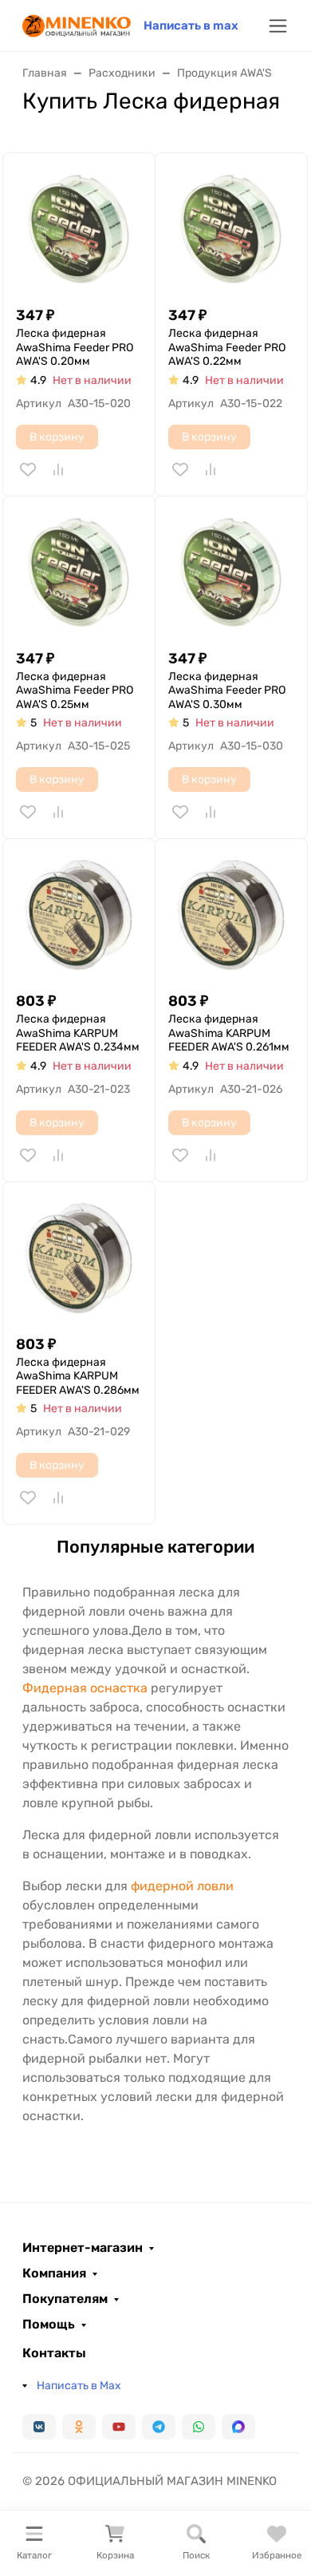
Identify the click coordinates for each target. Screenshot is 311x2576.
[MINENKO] (77, 24)
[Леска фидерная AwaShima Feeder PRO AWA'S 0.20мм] (79, 229)
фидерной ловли (182, 1886)
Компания (54, 2273)
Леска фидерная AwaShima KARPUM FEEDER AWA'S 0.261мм (229, 1033)
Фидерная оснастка (85, 1688)
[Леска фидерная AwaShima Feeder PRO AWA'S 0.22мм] (231, 229)
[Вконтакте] (39, 2427)
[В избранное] (28, 469)
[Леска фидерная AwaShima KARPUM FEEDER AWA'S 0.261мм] (231, 915)
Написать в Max (79, 2386)
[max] (238, 2427)
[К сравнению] (58, 469)
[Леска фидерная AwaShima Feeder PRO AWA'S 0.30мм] (231, 572)
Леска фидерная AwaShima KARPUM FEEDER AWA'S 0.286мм (78, 1376)
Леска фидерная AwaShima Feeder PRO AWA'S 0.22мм (227, 347)
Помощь (49, 2325)
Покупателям (65, 2299)
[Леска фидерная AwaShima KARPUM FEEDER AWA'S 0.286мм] (79, 1258)
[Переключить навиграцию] (278, 26)
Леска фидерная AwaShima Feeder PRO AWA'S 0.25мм (75, 690)
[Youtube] (119, 2427)
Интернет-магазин (83, 2248)
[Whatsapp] (199, 2427)
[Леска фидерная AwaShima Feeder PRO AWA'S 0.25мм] (79, 572)
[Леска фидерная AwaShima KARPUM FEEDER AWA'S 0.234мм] (79, 915)
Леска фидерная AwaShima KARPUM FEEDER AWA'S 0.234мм (78, 1033)
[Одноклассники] (79, 2427)
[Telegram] (159, 2427)
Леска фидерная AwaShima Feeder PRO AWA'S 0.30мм (227, 690)
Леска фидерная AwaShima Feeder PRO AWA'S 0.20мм (75, 347)
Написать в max (191, 26)
